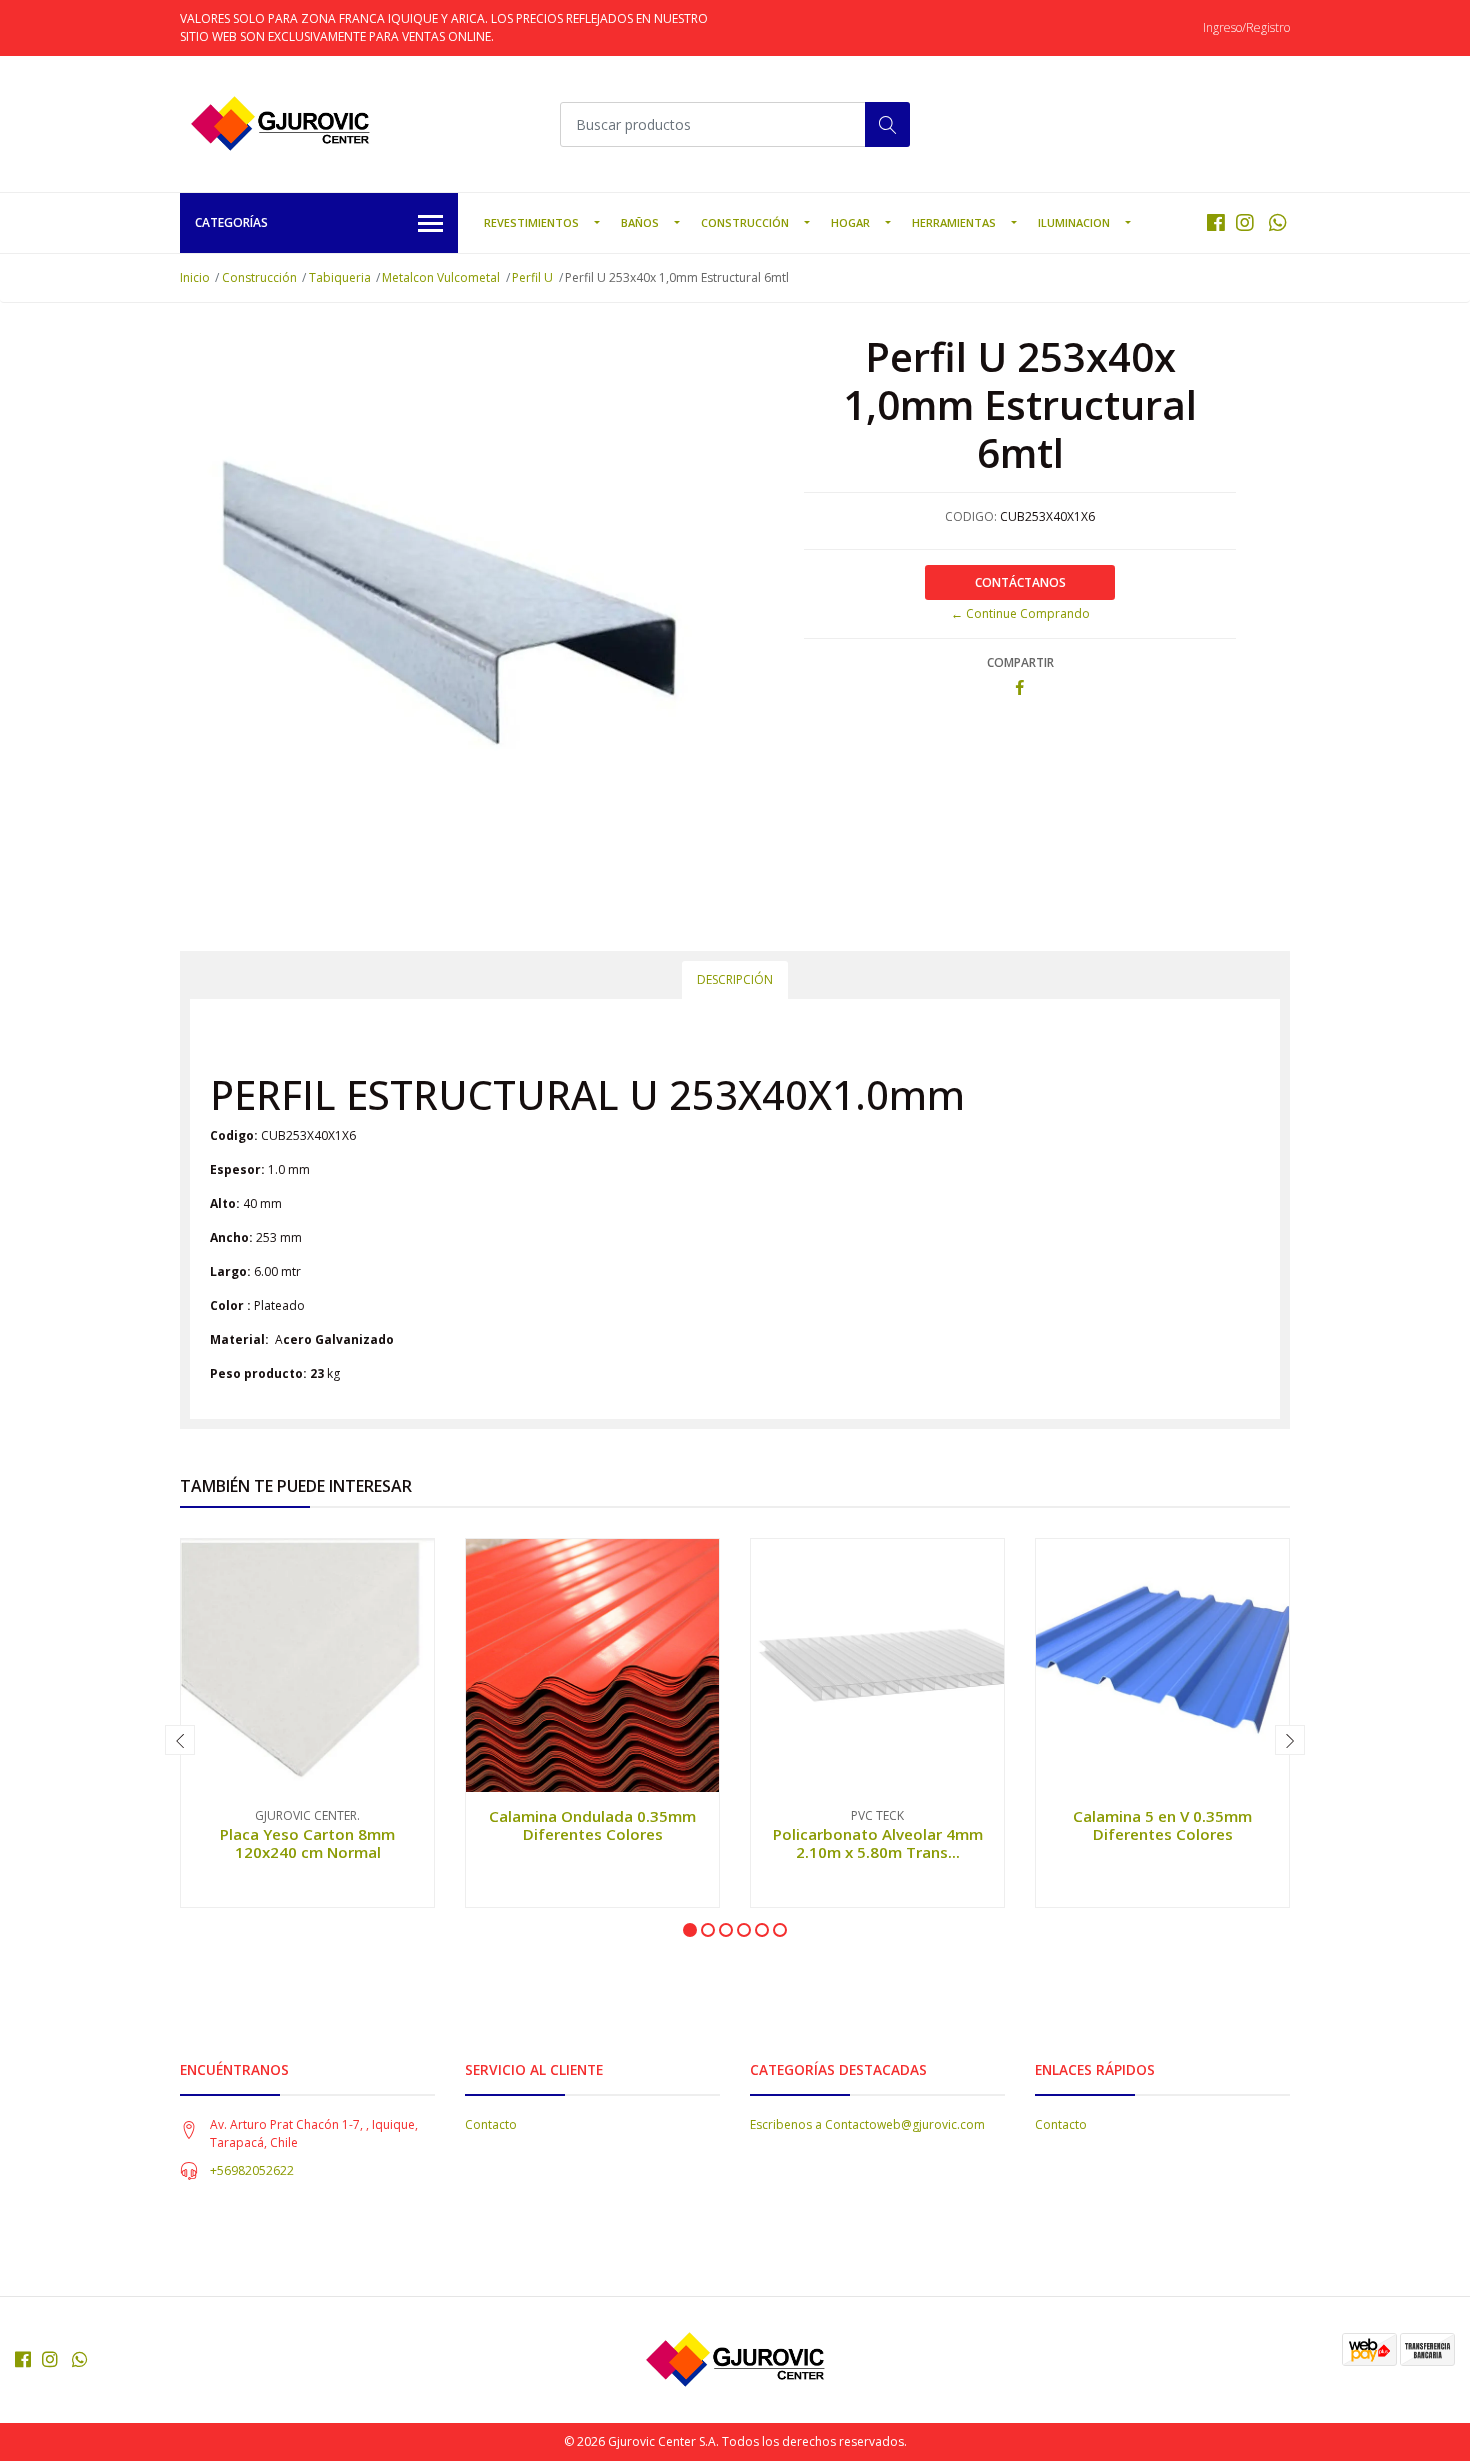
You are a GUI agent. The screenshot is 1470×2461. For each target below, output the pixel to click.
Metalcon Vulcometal (441, 277)
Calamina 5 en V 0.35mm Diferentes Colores (1162, 1825)
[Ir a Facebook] (1216, 222)
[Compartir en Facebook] (1020, 688)
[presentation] (180, 1740)
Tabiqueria (340, 277)
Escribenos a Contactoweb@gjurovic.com (867, 2124)
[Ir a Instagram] (1245, 222)
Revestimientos (531, 222)
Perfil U (532, 277)
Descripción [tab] (735, 979)
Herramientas (954, 222)
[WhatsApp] (1277, 222)
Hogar (850, 222)
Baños (640, 222)
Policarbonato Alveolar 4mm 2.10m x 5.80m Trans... (878, 1843)
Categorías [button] (231, 222)
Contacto (491, 2124)
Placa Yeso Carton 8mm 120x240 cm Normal (307, 1843)
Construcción (745, 222)
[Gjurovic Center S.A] (280, 124)
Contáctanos (1020, 582)
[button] (690, 1930)
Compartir (1020, 662)
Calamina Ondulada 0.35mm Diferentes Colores (592, 1825)
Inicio (195, 277)
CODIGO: (971, 516)
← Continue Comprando (1020, 613)
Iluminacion (1074, 222)
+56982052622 (252, 2170)
